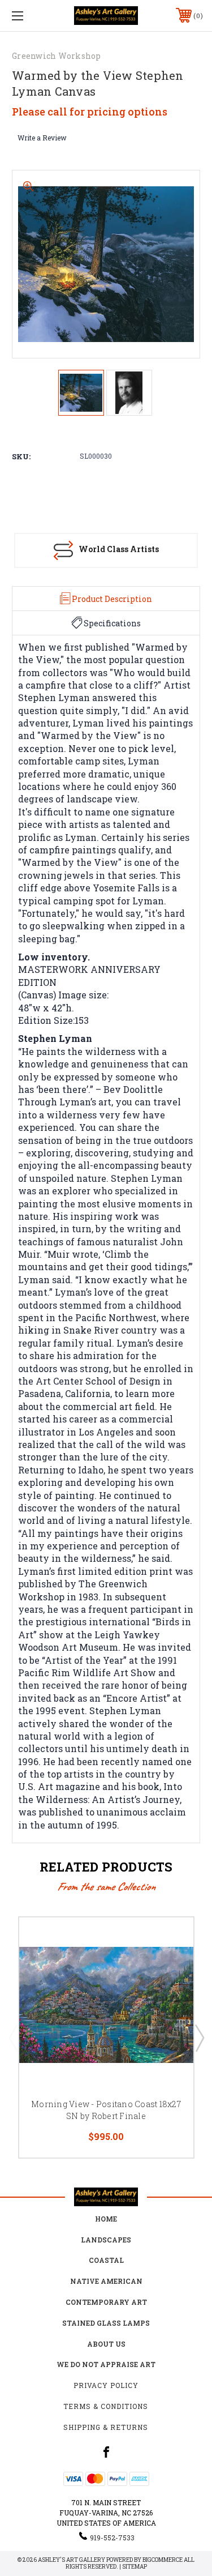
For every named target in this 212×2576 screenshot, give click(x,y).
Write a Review (42, 138)
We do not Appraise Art (106, 2364)
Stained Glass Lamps (106, 2323)
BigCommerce (163, 2560)
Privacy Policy (106, 2385)
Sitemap (135, 2567)
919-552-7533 (112, 2537)
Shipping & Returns (106, 2427)
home (106, 2219)
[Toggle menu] (31, 16)
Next (199, 2037)
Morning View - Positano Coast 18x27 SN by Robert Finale (106, 2110)
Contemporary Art (106, 2302)
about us (106, 2344)
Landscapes (106, 2240)
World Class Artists (119, 549)
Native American (106, 2281)
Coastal (106, 2260)
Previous (13, 2037)
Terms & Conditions (106, 2406)
